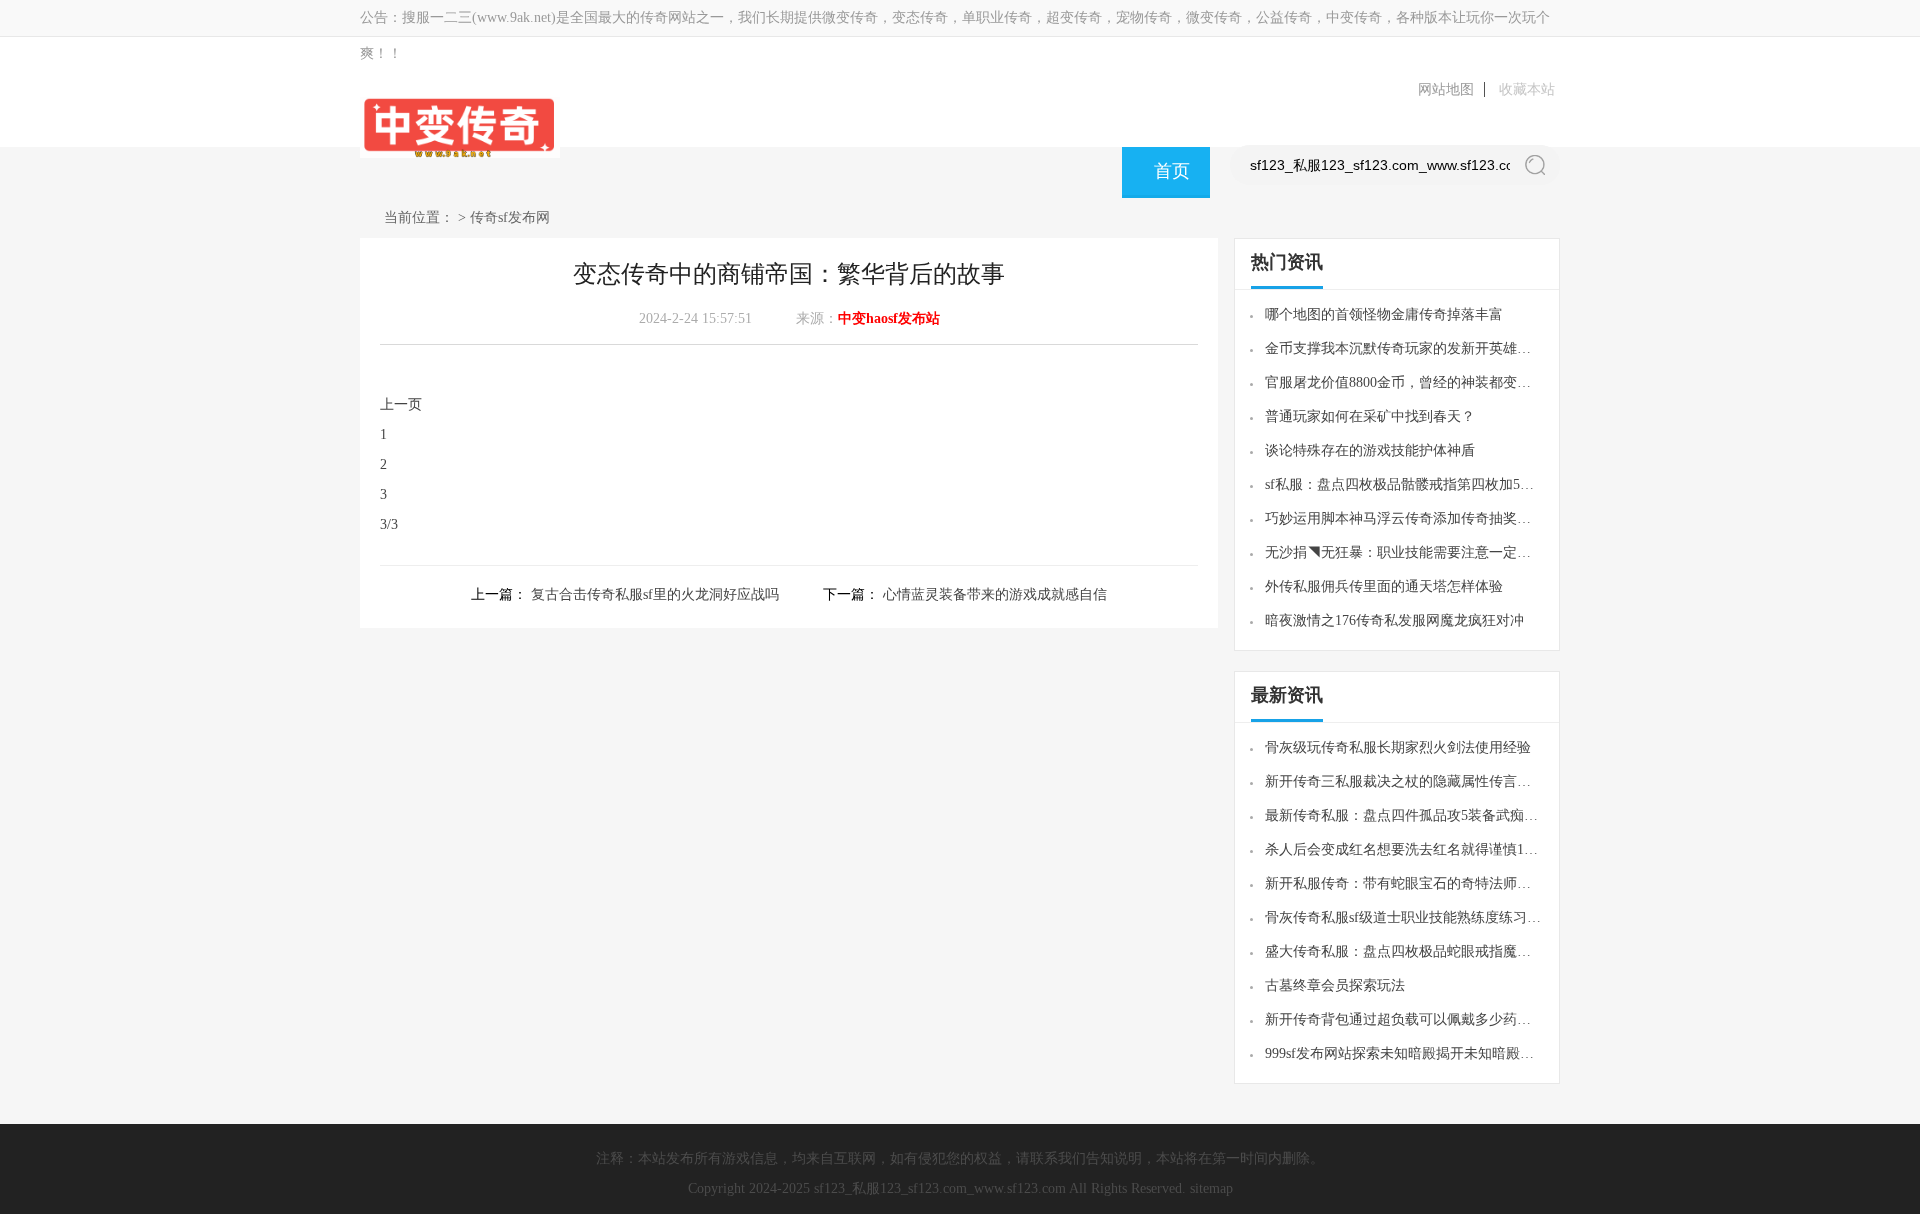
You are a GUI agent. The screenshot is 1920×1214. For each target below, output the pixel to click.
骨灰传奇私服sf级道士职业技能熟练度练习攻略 (1404, 917)
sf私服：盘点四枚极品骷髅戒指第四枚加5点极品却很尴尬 (1404, 484)
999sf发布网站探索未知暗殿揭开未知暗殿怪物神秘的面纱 (1404, 1053)
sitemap (1211, 1188)
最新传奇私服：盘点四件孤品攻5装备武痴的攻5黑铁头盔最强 (1404, 815)
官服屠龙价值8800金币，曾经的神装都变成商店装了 (1404, 382)
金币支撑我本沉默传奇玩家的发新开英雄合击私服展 (1404, 348)
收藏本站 (1527, 89)
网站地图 (1446, 89)
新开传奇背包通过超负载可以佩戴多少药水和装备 (1404, 1019)
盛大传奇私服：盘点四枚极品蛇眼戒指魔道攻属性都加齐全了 (1404, 951)
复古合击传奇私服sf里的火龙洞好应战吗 (655, 594)
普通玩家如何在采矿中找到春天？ (1370, 416)
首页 (1172, 171)
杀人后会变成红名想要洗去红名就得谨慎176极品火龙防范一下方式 (1404, 849)
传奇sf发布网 (510, 217)
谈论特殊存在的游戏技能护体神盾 (1370, 450)
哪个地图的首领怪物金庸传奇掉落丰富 (1384, 314)
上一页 (401, 404)
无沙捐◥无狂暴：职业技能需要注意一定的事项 (1404, 552)
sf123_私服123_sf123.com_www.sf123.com (940, 1188)
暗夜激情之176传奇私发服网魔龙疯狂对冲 (1394, 620)
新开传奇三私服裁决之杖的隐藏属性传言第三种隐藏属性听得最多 (1404, 781)
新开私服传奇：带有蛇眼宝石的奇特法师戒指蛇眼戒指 (1404, 883)
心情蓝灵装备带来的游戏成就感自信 (995, 594)
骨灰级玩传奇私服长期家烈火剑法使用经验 (1398, 747)
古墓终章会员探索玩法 (1335, 985)
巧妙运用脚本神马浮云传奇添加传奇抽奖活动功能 (1404, 518)
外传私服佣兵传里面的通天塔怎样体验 (1384, 586)
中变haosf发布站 (889, 318)
